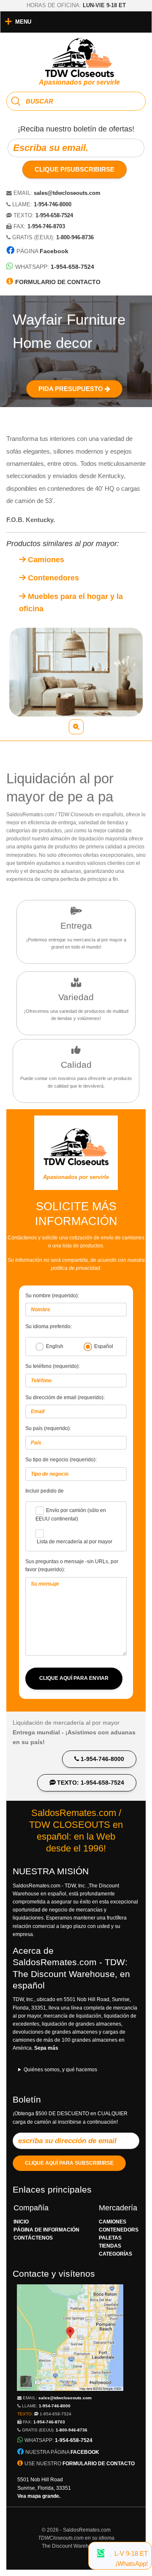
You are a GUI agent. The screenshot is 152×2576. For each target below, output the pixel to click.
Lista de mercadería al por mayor (75, 1542)
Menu (23, 22)
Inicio (21, 2222)
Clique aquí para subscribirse (69, 2163)
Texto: (44, 2414)
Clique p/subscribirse (75, 169)
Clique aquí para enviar (74, 1678)
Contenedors (119, 2230)
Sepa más (46, 2048)
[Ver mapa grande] (70, 2389)
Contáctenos (33, 2238)
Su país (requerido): (48, 1428)
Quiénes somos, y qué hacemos (60, 2070)
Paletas (110, 2238)
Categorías (115, 2254)
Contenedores (52, 578)
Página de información (46, 2230)
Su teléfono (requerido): (53, 1366)
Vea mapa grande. (39, 2496)
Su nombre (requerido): (52, 1296)
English (55, 1346)
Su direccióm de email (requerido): (65, 1397)
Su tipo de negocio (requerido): (61, 1460)
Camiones (45, 560)
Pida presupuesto (72, 389)
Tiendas (110, 2246)
